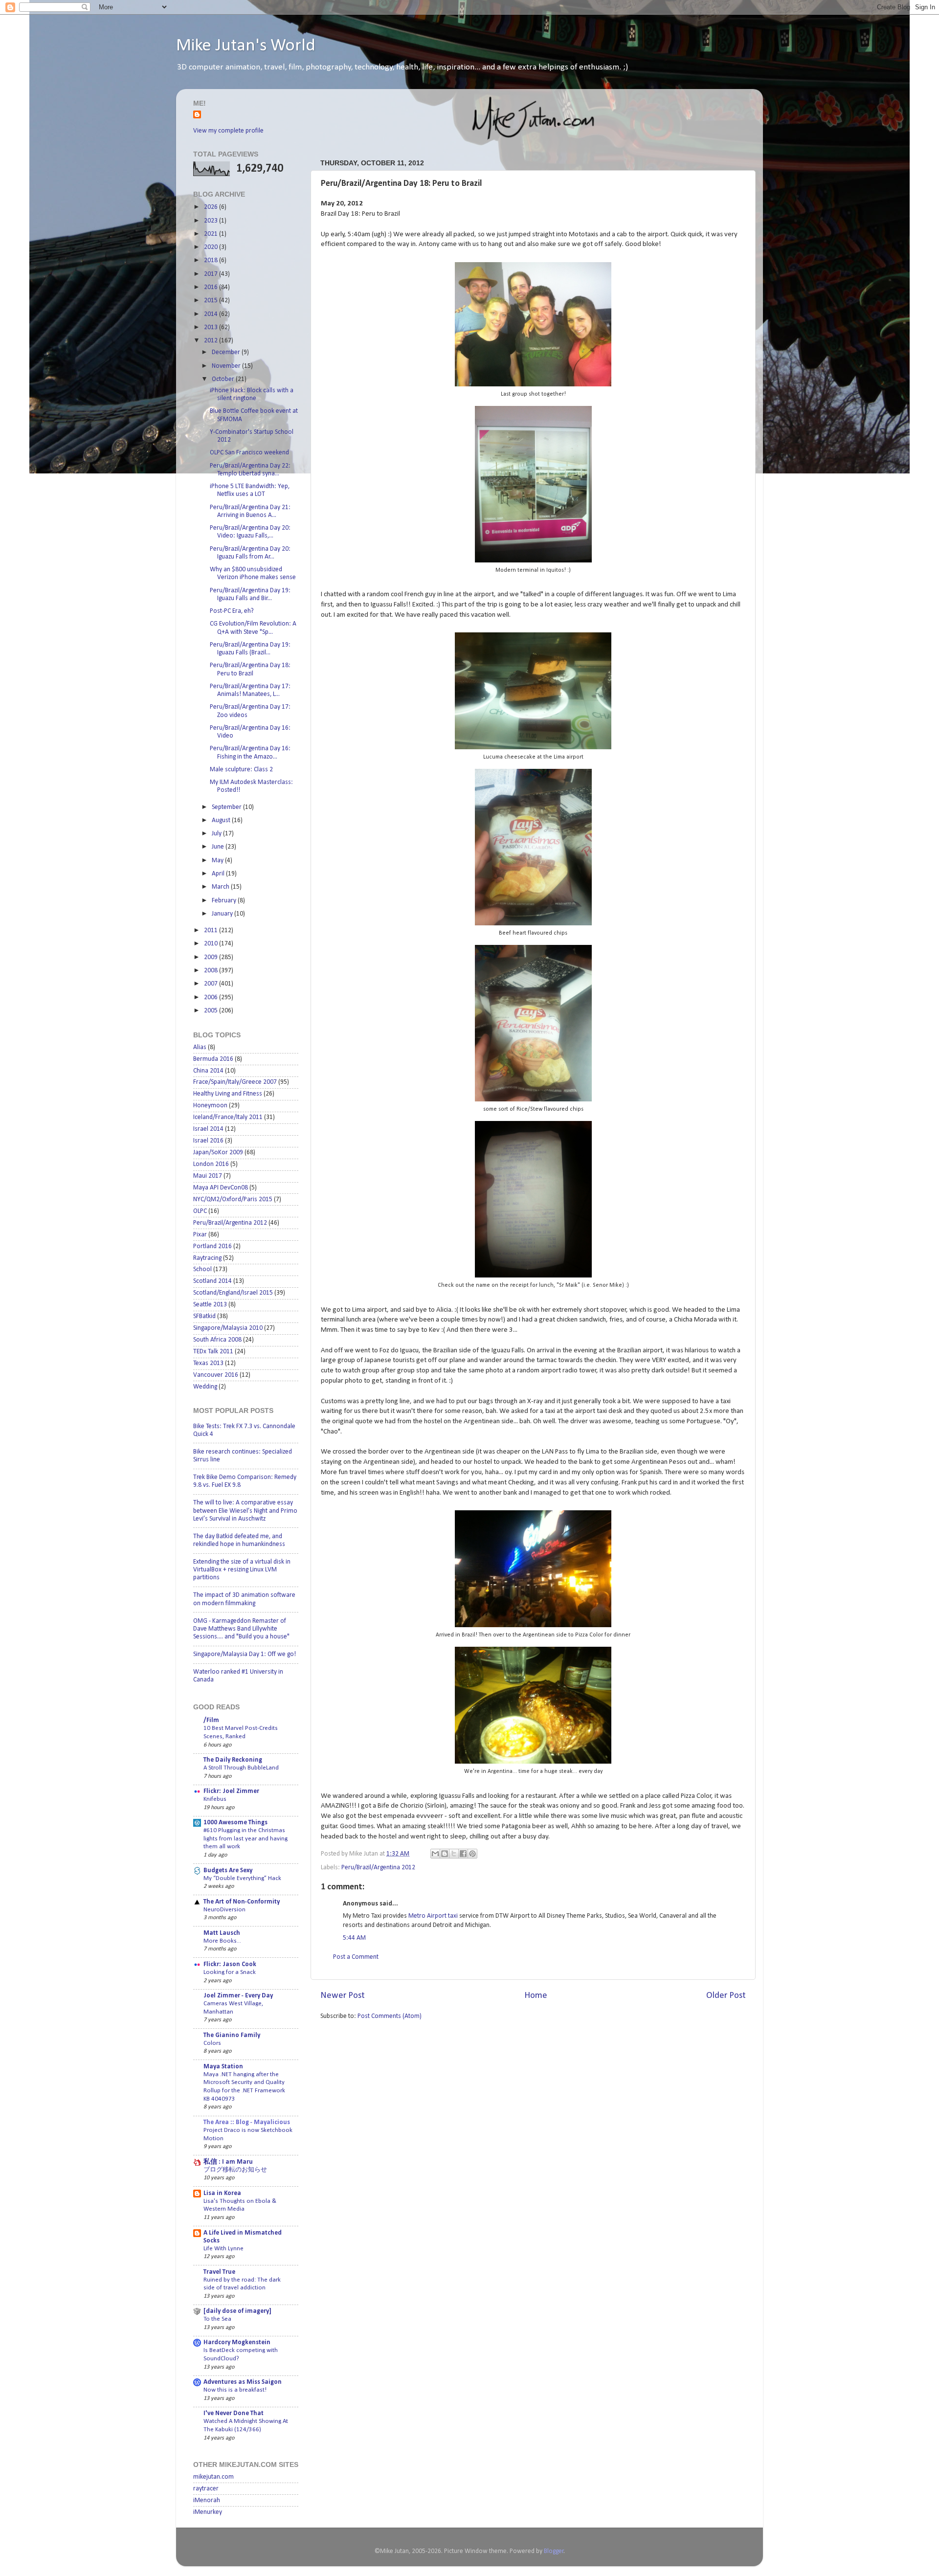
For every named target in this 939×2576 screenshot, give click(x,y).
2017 (212, 274)
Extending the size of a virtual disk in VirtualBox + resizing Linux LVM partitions (242, 1570)
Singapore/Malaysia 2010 (228, 1328)
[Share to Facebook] (463, 1854)
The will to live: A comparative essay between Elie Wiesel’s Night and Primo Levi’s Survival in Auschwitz (245, 1511)
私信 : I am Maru (228, 2162)
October (224, 379)
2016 (212, 287)
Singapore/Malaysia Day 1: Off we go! (245, 1654)
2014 (212, 314)
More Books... (222, 1941)
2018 (212, 260)
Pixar (200, 1235)
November (227, 366)
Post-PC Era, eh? (232, 611)
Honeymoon (210, 1106)
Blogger (554, 2551)
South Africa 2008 (217, 1340)
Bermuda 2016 (213, 1059)
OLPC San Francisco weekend (249, 453)
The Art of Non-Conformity (242, 1902)
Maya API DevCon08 (221, 1188)
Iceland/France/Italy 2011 (228, 1117)
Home (536, 1996)
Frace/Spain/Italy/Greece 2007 (235, 1082)
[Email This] (435, 1854)
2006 (212, 997)
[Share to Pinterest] (472, 1854)
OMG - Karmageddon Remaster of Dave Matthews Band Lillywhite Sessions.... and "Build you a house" (241, 1629)
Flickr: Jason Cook (230, 1964)
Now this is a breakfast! (235, 2390)
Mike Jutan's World (246, 46)
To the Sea (217, 2319)
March (221, 887)
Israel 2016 (208, 1141)
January (223, 914)
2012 (212, 341)
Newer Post (343, 1996)
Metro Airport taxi (433, 1916)
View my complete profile (228, 131)
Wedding (205, 1387)
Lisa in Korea (222, 2193)
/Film (211, 1720)
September (227, 807)
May (218, 861)
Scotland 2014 (212, 1281)
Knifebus (215, 1799)
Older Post (726, 1996)
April (219, 874)
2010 (212, 944)
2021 (212, 234)
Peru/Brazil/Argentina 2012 (378, 1868)
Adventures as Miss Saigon (243, 2382)
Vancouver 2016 (216, 1375)
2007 (212, 984)
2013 (212, 327)
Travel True (219, 2272)
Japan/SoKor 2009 (218, 1153)
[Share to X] (454, 1854)
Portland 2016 (212, 1246)
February (225, 901)
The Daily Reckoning (233, 1760)
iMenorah (207, 2500)
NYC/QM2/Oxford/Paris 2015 (233, 1199)
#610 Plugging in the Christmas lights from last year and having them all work (246, 1838)
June (219, 847)
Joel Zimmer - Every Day (238, 1996)
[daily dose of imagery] (237, 2311)
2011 (212, 930)
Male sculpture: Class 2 (241, 770)
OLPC (200, 1211)
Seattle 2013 (210, 1305)
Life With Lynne (224, 2249)
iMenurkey (208, 2512)
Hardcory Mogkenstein (237, 2342)
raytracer (206, 2489)
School (202, 1269)
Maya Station (223, 2067)
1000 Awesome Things (235, 1823)
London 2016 (211, 1164)
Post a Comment (356, 1957)
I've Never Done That (234, 2413)
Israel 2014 (208, 1129)
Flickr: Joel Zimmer (231, 1791)
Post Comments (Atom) (390, 2016)
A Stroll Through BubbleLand (241, 1768)
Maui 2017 (208, 1176)
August (222, 820)
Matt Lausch (222, 1933)
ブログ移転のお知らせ (235, 2170)
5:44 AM (354, 1938)
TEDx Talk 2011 (213, 1352)
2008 (212, 971)
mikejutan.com (213, 2477)
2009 (212, 957)
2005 (212, 1011)
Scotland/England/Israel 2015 (233, 1293)
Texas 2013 (208, 1363)
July (217, 834)
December (227, 352)
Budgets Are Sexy (228, 1870)
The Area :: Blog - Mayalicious (247, 2122)
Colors (212, 2043)
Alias (200, 1047)
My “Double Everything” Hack (242, 1878)
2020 (212, 247)
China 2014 (208, 1071)
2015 (212, 301)
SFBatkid (204, 1316)
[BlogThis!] (445, 1854)
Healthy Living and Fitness (228, 1094)
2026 (212, 207)
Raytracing (207, 1258)
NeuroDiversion (224, 1910)
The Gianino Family (232, 2035)
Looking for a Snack (230, 1972)
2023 (212, 221)
